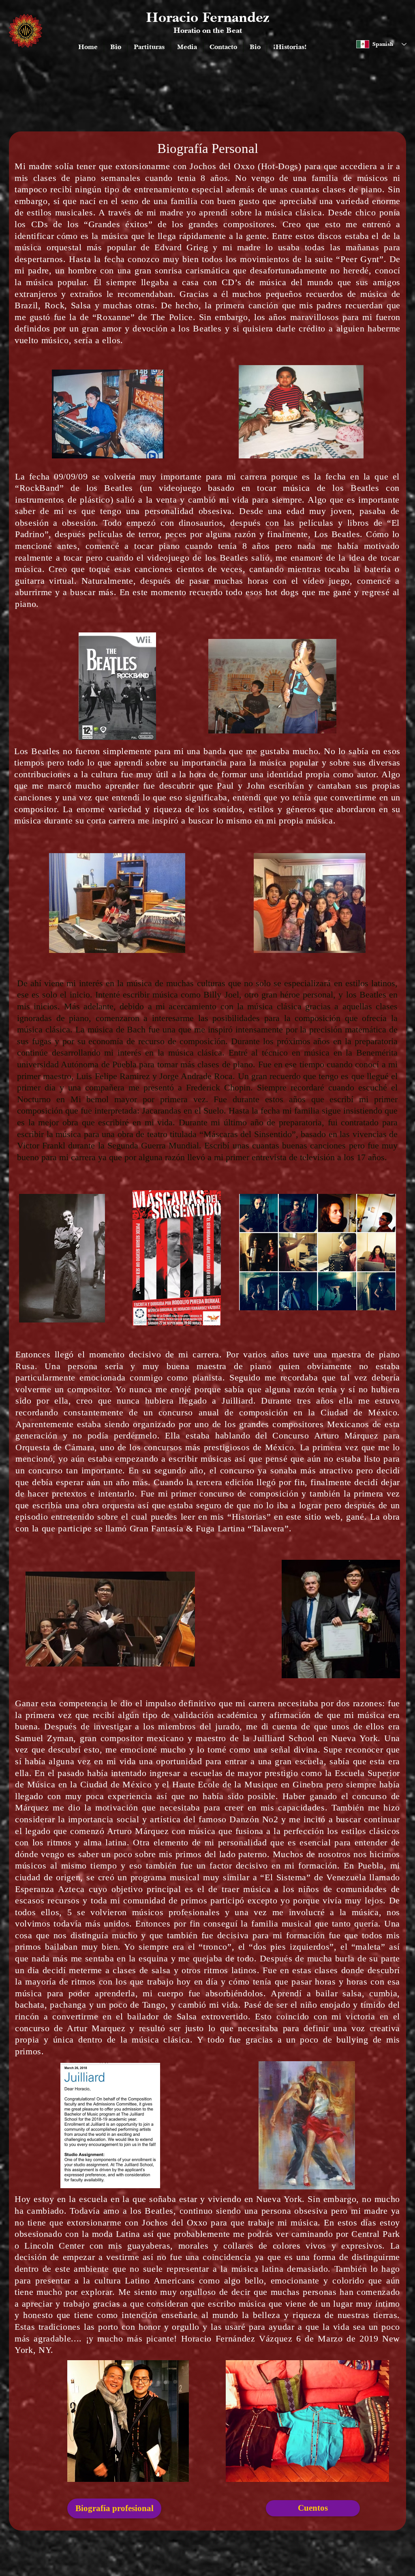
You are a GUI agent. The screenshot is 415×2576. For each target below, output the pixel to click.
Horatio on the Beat (208, 30)
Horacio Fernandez (207, 17)
